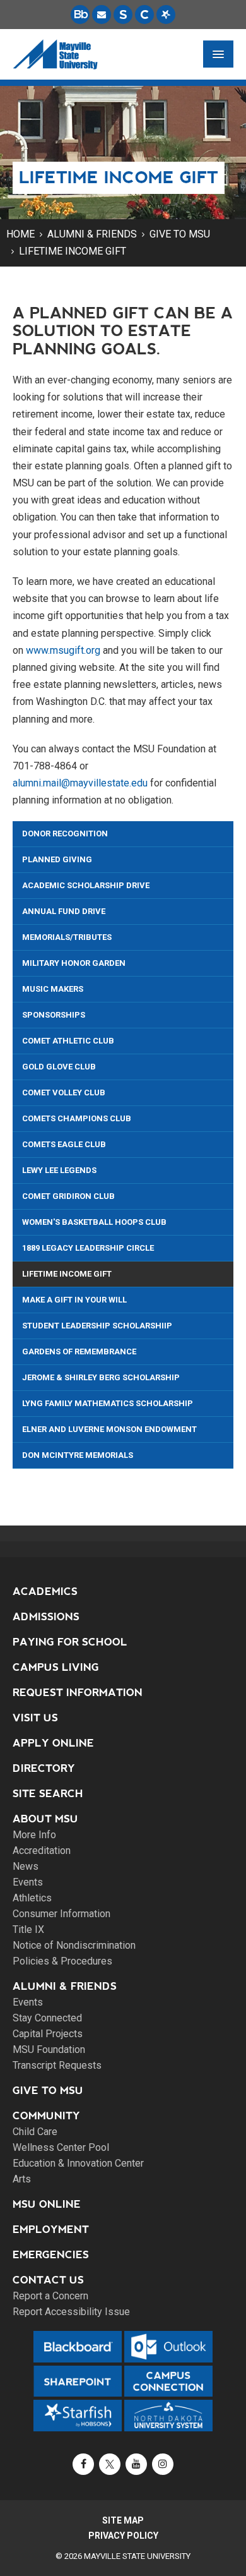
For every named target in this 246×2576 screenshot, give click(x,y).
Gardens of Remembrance (79, 1351)
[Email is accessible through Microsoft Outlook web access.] (102, 15)
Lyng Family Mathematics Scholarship (108, 1403)
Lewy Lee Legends (59, 1170)
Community (46, 2116)
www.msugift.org (63, 650)
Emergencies (51, 2255)
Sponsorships (54, 1015)
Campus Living (56, 1667)
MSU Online (47, 2204)
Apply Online (53, 1743)
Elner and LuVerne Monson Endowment (109, 1429)
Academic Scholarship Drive (86, 885)
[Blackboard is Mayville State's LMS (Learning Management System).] (80, 15)
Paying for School (70, 1642)
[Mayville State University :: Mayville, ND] (55, 54)
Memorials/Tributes (67, 937)
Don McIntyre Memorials (78, 1455)
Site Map (123, 2520)
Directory (44, 1768)
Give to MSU (180, 234)
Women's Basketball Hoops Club (94, 1222)
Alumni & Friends (92, 234)
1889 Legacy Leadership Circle (88, 1248)
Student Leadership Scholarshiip (97, 1326)
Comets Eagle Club (64, 1144)
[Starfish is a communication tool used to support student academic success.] (166, 15)
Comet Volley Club (64, 1092)
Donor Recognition (65, 834)
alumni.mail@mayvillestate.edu (80, 783)
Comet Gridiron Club (68, 1196)
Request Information (78, 1693)
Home (20, 234)
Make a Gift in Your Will (74, 1300)
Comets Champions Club (77, 1118)
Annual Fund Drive (64, 911)
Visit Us (35, 1718)
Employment (51, 2230)
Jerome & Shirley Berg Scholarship (101, 1377)
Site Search (48, 1794)
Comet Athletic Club (68, 1041)
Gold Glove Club (59, 1067)
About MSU (45, 1819)
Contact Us (48, 2280)
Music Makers (53, 989)
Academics (45, 1592)
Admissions (46, 1617)
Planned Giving (57, 859)
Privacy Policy (123, 2536)
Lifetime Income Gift (73, 251)
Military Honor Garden (74, 963)
